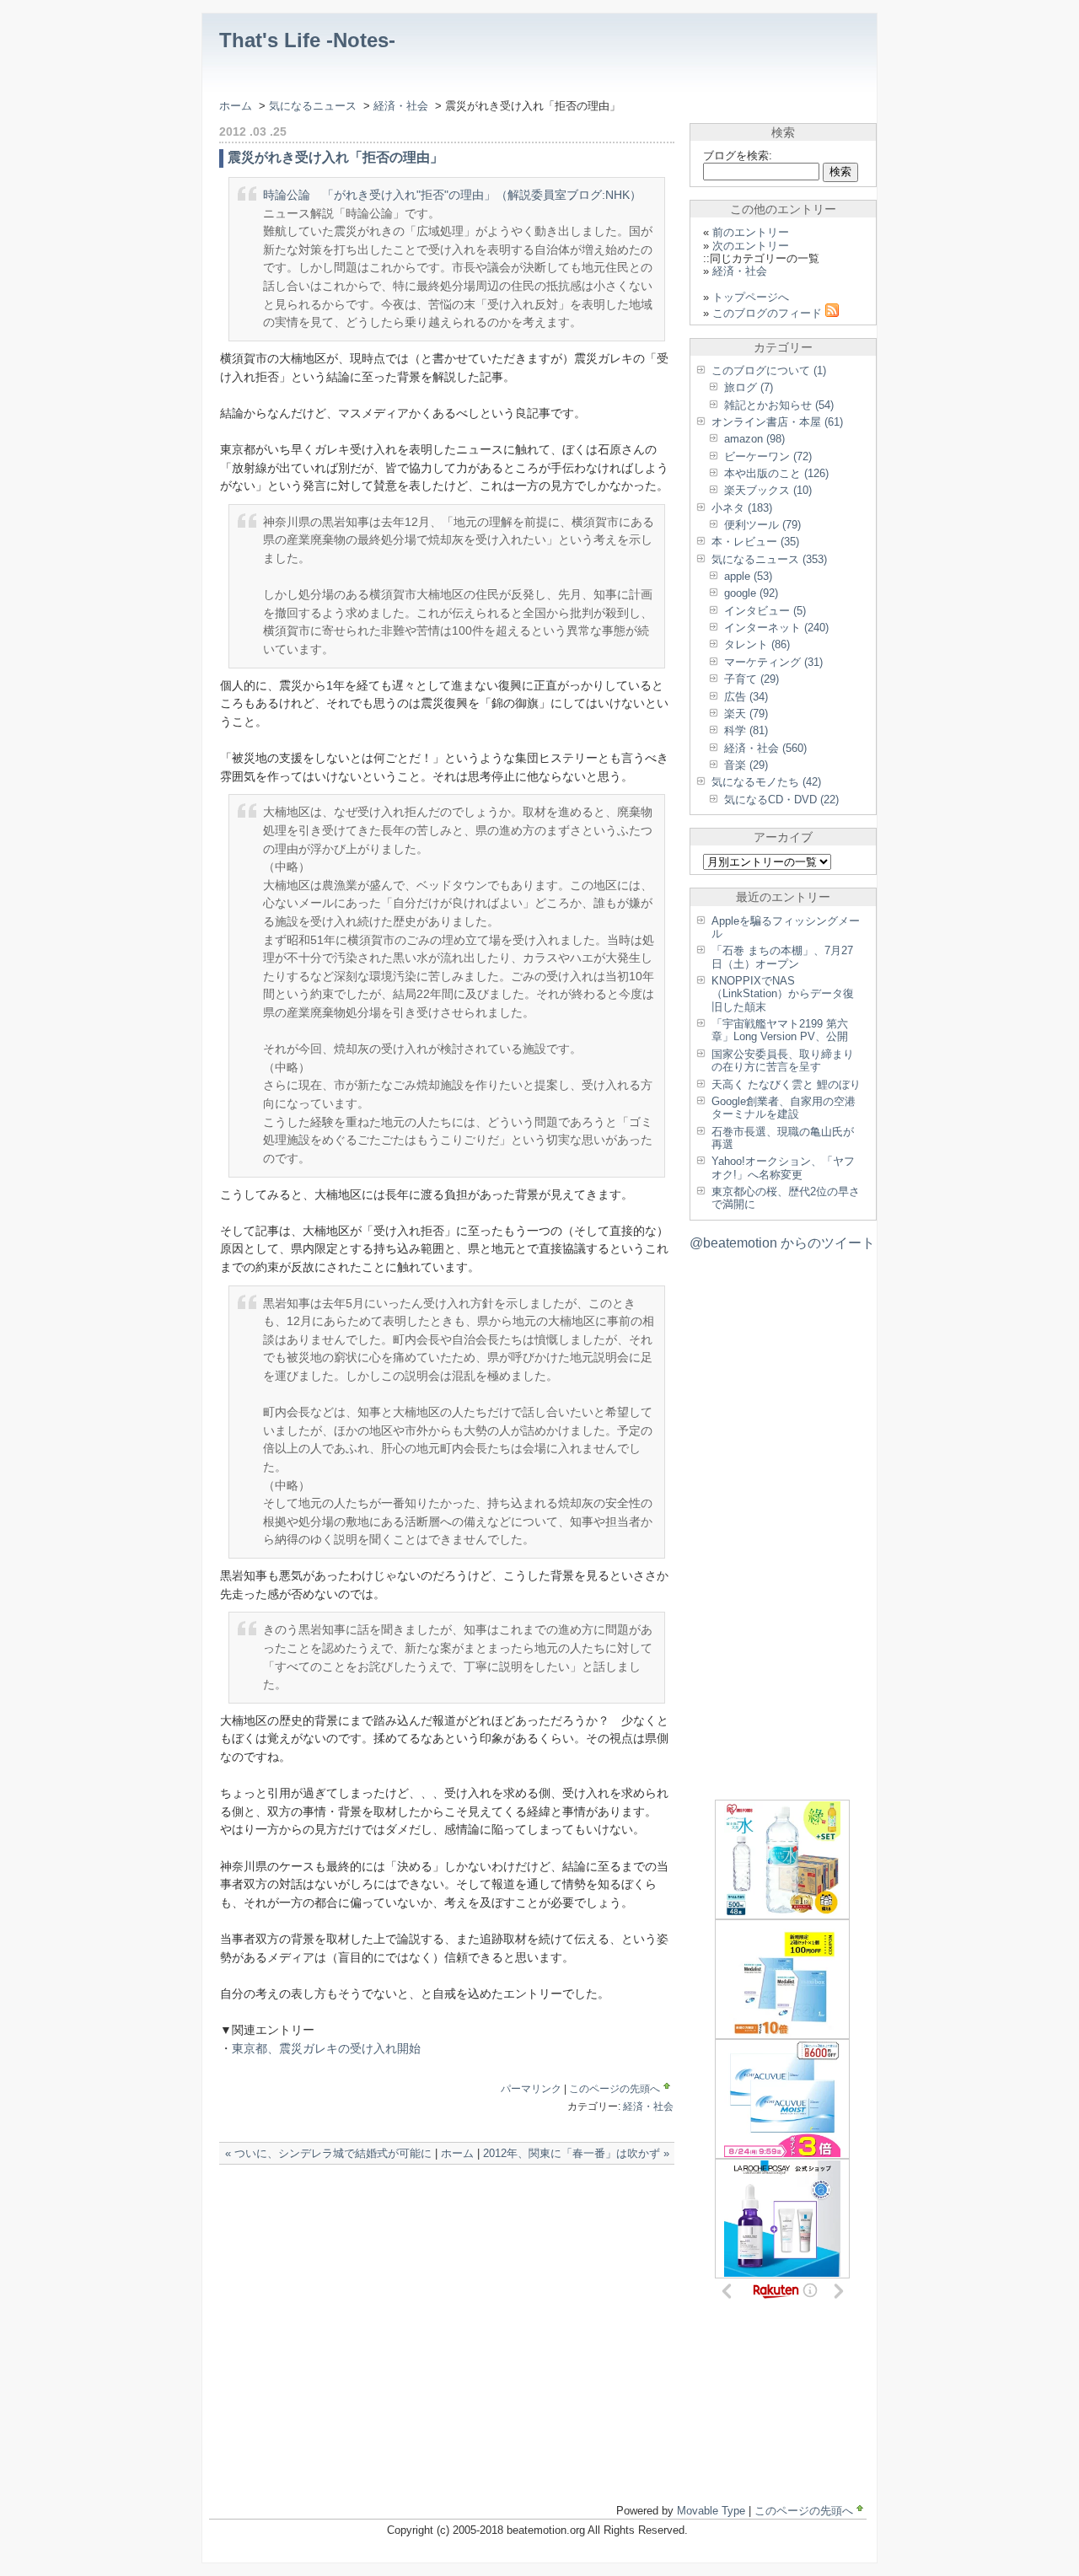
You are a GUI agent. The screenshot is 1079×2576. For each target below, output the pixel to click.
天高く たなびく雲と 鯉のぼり (786, 1084)
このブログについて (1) (769, 370)
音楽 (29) (746, 765)
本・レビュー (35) (755, 542)
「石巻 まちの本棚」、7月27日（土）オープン (782, 957)
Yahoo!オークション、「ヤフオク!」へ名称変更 (783, 1167)
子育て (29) (752, 679)
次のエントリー (751, 246)
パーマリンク (531, 2089)
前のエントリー (751, 232)
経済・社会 (403, 106)
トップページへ (751, 297)
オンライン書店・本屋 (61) (777, 422)
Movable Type (711, 2511)
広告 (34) (746, 697)
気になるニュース (313, 106)
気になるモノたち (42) (766, 782)
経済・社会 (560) (765, 748)
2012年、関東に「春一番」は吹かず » (576, 2153)
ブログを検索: (738, 156)
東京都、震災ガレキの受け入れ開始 (326, 2048)
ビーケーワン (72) (768, 456)
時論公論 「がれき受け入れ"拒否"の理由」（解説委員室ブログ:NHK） (452, 195)
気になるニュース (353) (769, 559)
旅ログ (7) (749, 387)
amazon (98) (754, 439)
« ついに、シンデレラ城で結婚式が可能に (328, 2153)
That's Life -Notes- (307, 40)
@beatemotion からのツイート (782, 1243)
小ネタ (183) (742, 508)
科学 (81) (746, 730)
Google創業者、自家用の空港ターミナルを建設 (784, 1108)
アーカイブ (783, 837)
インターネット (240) (776, 628)
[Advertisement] (416, 2198)
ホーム (236, 106)
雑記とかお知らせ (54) (779, 405)
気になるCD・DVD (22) (781, 800)
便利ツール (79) (762, 525)
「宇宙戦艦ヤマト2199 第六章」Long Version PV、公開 (780, 1030)
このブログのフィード (769, 313)
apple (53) (748, 576)
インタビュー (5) (765, 611)
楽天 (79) (746, 714)
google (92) (751, 593)
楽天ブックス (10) (768, 490)
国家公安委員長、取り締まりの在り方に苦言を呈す (783, 1060)
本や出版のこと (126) (776, 473)
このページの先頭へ (615, 2089)
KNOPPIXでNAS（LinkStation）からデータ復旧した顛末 (783, 994)
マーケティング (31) (773, 662)
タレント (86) (757, 644)
